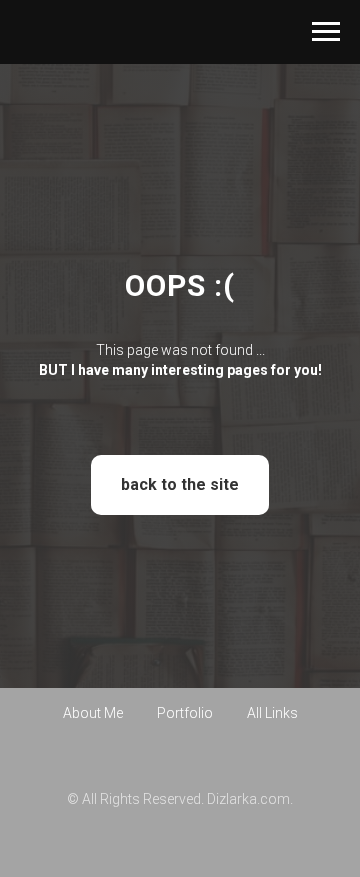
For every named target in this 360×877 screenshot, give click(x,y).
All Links (272, 791)
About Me (93, 791)
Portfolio (185, 791)
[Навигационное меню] (326, 32)
